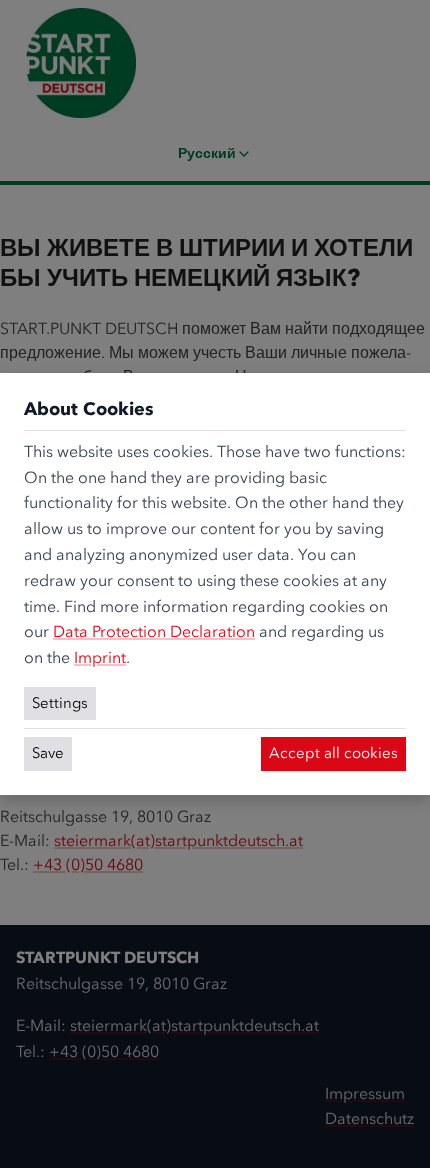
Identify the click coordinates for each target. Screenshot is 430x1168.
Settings (60, 703)
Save (48, 753)
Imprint (100, 657)
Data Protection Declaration (154, 631)
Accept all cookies (333, 753)
